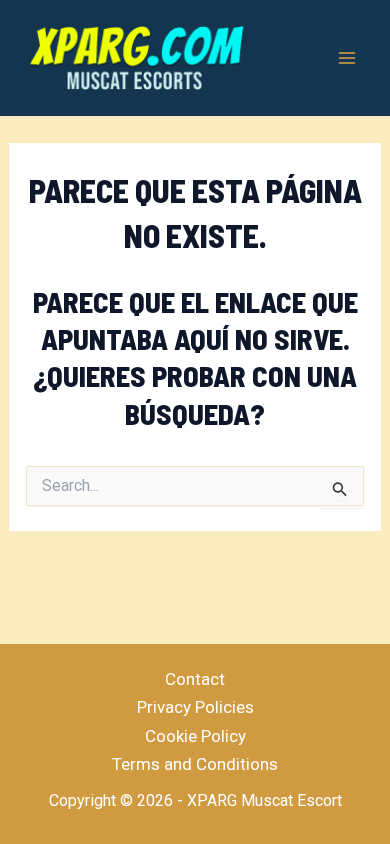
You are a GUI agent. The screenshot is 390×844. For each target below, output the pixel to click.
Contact (195, 679)
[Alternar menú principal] (348, 58)
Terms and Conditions (195, 764)
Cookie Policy (195, 736)
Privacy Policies (195, 707)
